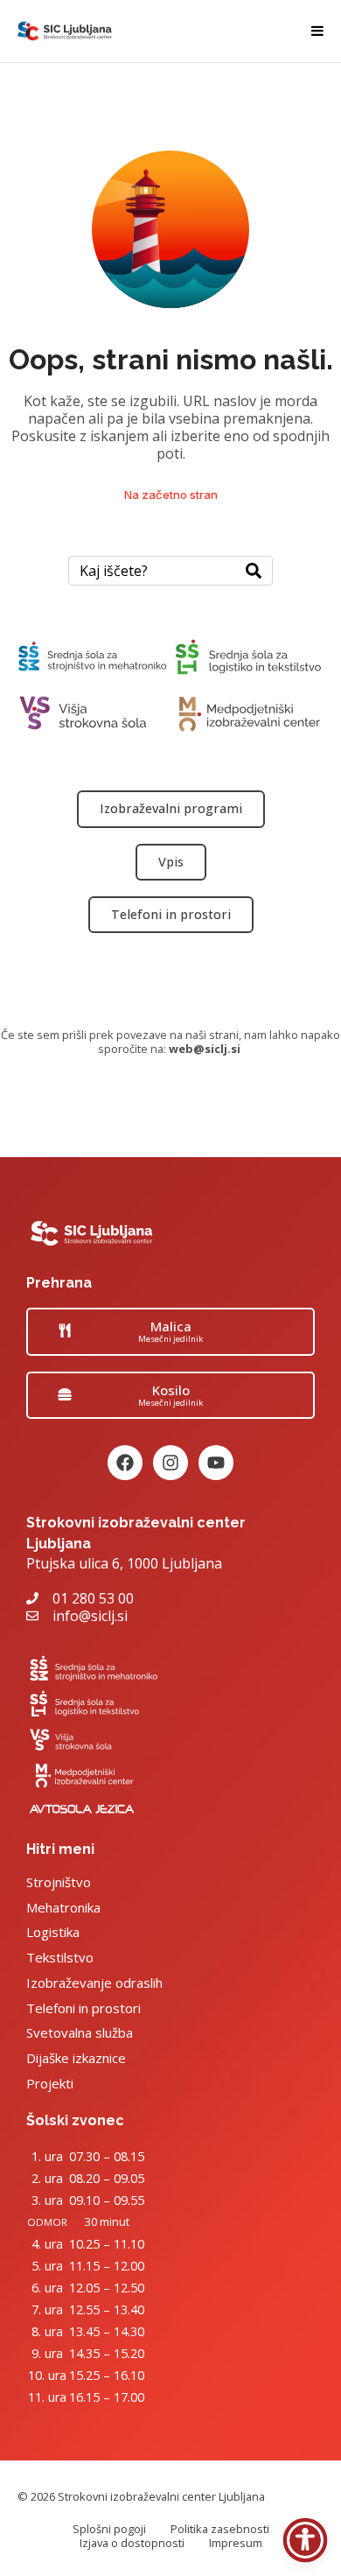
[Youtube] (216, 1463)
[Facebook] (125, 1463)
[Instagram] (170, 1463)
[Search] (254, 571)
